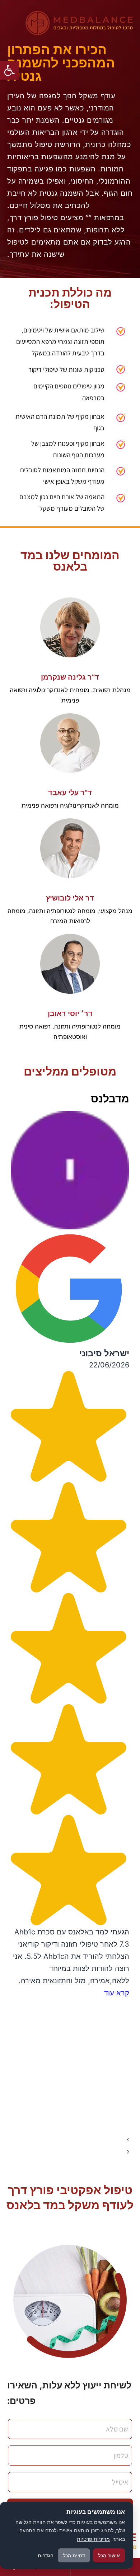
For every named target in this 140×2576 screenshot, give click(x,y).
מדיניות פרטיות (93, 2539)
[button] (9, 70)
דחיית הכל (74, 2555)
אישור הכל (109, 2555)
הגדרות (46, 2555)
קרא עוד (117, 1993)
